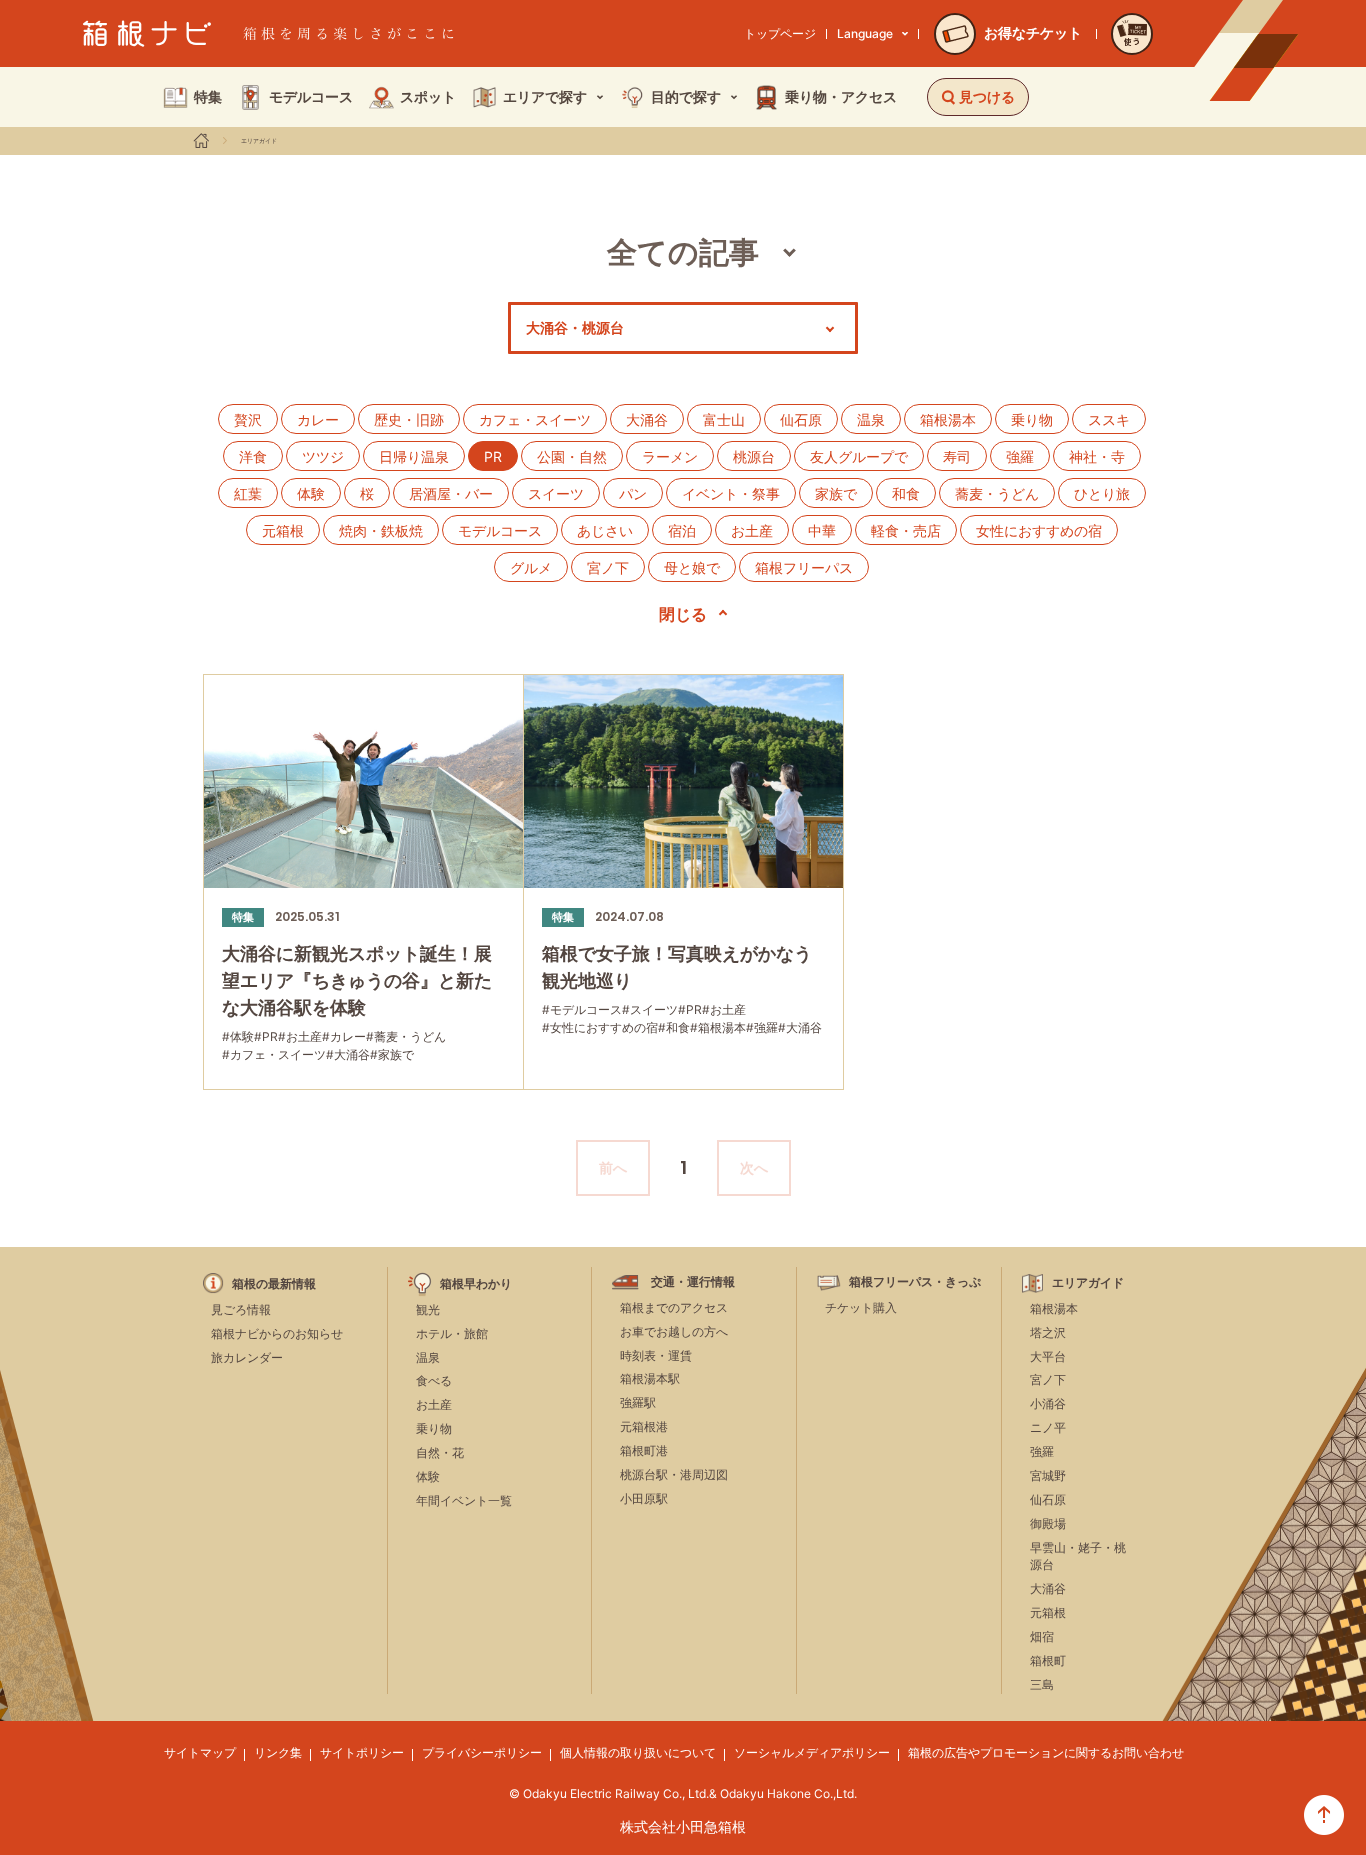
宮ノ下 (608, 567)
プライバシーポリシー (482, 1752)
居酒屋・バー (451, 493)
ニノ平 (1048, 1427)
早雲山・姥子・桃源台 (1078, 1556)
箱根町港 (644, 1450)
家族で (836, 493)
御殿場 (1048, 1523)
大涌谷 (647, 419)
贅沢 (248, 419)
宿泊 (682, 530)
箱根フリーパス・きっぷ (915, 1282)
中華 (822, 530)
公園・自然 (572, 456)
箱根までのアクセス (674, 1307)
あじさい (605, 530)
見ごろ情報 (241, 1309)
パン (633, 493)
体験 (311, 493)
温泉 (871, 419)
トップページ (780, 33)
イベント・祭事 (731, 493)
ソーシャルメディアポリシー (812, 1752)
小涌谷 (1048, 1403)
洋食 (253, 456)
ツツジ (323, 456)
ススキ (1109, 419)
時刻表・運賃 (656, 1355)
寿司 (957, 456)
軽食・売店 (906, 530)
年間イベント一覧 (464, 1500)
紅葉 (248, 493)
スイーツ (556, 493)
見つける (987, 96)
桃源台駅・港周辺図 (674, 1474)
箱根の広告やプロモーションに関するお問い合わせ (1046, 1752)
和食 (906, 493)
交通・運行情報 (693, 1282)
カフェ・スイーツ (535, 419)
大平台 (1048, 1356)
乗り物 (1032, 419)
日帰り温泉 (414, 456)
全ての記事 (683, 252)
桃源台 (754, 456)
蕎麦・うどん (997, 493)
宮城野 (1048, 1475)
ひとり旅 (1102, 493)
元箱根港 (644, 1426)
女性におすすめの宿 (1039, 530)
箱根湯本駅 (650, 1378)
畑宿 (1042, 1636)
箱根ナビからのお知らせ (277, 1333)
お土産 (752, 530)
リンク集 (278, 1752)
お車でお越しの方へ (674, 1331)
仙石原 (801, 419)
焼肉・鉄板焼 (381, 530)
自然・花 (440, 1452)
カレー (318, 419)
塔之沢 (1048, 1332)
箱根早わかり (476, 1284)
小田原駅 (644, 1498)
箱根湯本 (948, 419)
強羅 (1020, 456)
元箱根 (283, 530)
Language (865, 33)
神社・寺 (1097, 456)
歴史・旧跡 (409, 419)
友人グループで (859, 456)
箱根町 (1048, 1660)
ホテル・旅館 (452, 1333)
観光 (428, 1309)
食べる (434, 1380)
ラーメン (670, 456)
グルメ (531, 567)
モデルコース (500, 530)
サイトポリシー (362, 1752)
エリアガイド (259, 141)
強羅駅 (638, 1402)
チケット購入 (861, 1307)
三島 (1042, 1684)
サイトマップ (200, 1752)
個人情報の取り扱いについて (638, 1752)
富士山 (724, 419)
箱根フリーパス (804, 567)
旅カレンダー (247, 1357)
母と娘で (692, 567)
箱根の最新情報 (274, 1284)
